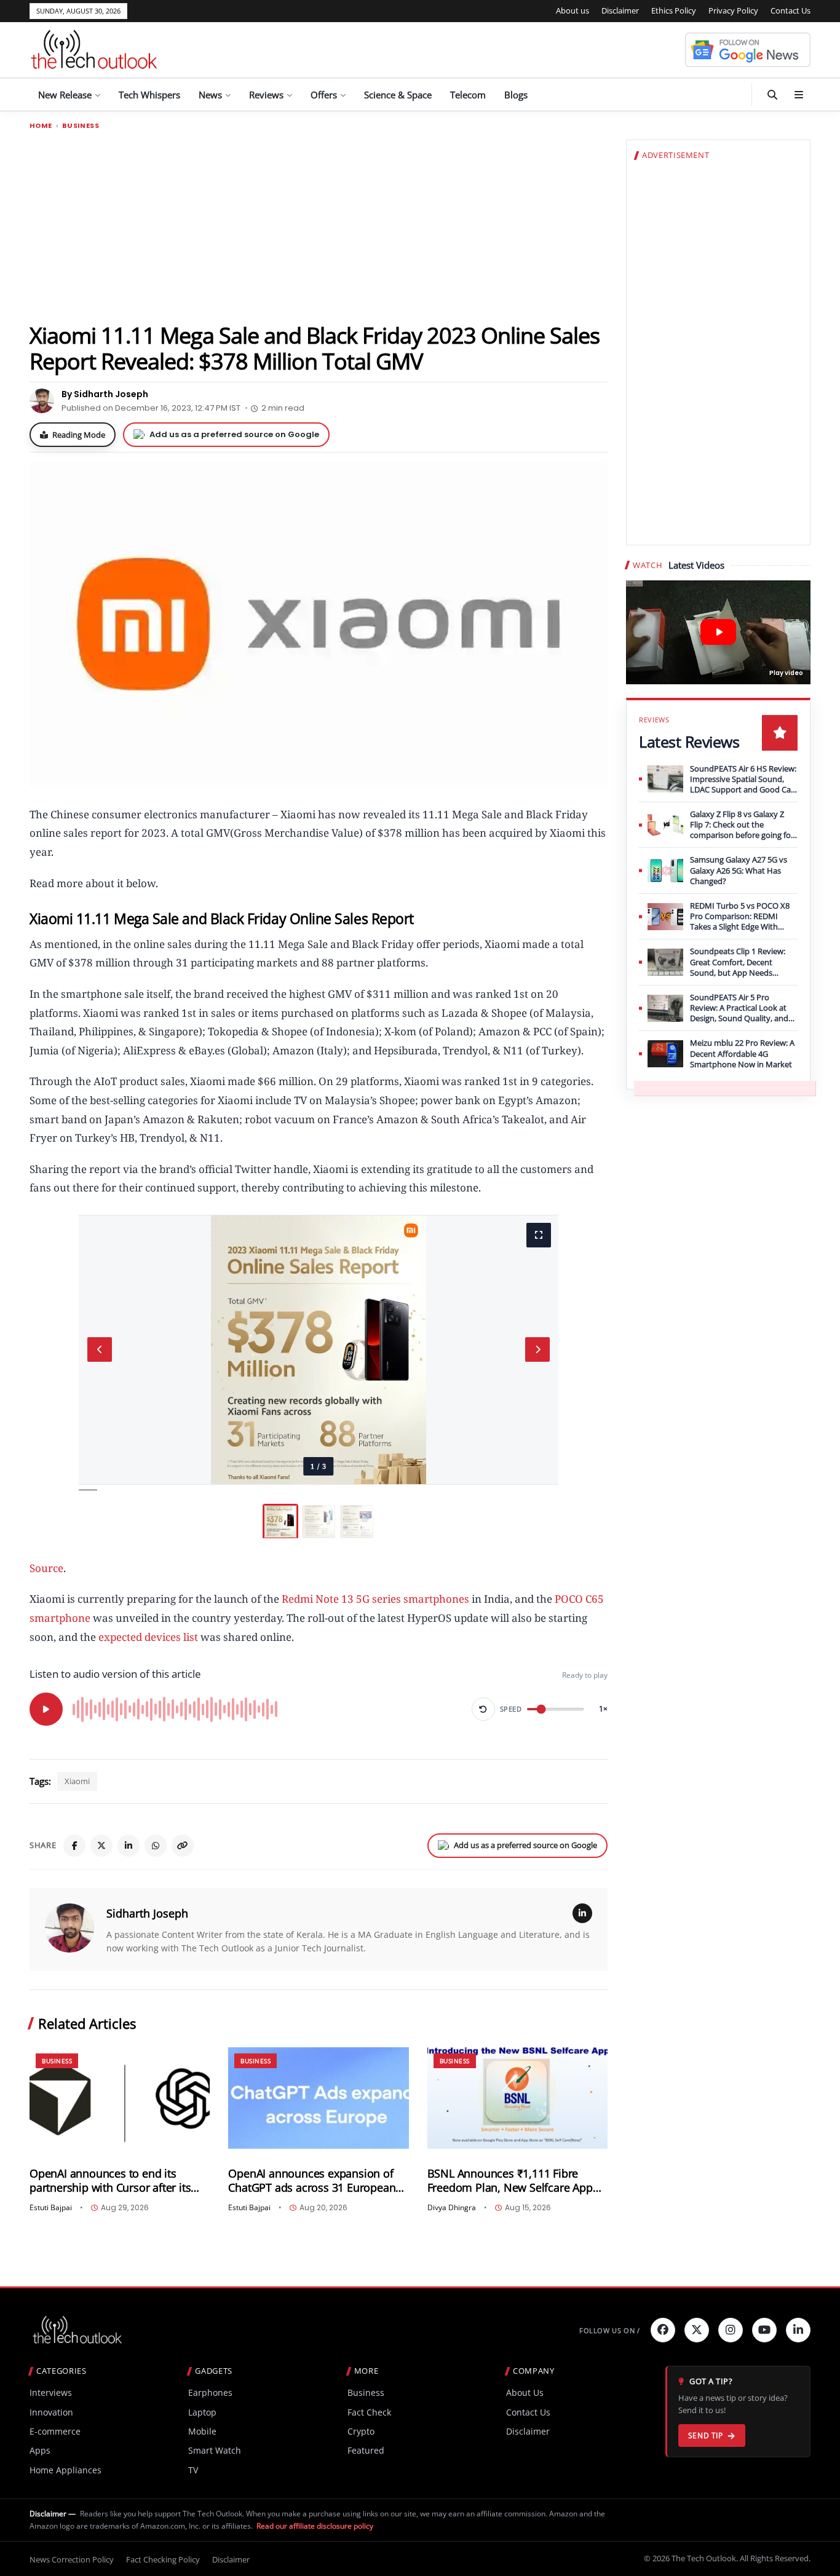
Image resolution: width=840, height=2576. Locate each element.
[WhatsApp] (156, 1846)
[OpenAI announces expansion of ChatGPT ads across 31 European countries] (318, 2098)
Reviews (266, 95)
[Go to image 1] (280, 1522)
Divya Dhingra (452, 2208)
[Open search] (772, 95)
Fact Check (369, 2412)
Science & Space (398, 95)
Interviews (51, 2392)
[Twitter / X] (101, 1846)
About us (573, 10)
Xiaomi (77, 1781)
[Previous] (100, 1349)
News (210, 95)
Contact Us (790, 10)
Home (41, 126)
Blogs (516, 95)
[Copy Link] (183, 1846)
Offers (324, 95)
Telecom (468, 95)
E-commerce (55, 2431)
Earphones (210, 2392)
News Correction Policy (72, 2559)
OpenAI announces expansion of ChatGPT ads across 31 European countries (312, 2181)
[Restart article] (483, 1709)
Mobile (202, 2431)
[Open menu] (799, 95)
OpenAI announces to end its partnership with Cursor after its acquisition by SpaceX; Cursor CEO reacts (116, 2181)
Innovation (51, 2412)
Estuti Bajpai (51, 2208)
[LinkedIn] (129, 1846)
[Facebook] (74, 1846)
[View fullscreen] (539, 1235)
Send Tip (706, 2436)
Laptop (202, 2412)
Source (46, 1568)
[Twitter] (697, 2330)
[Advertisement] (319, 226)
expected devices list (148, 1637)
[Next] (537, 1349)
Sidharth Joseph (147, 1913)
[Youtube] (764, 2330)
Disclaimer (620, 10)
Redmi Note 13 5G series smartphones (375, 1599)
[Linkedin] (798, 2330)
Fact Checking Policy (163, 2559)
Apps (40, 2450)
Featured (366, 2450)
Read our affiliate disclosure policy (315, 2526)
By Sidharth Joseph (105, 394)
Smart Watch (215, 2450)
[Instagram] (731, 2330)
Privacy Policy (733, 10)
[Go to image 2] (319, 1522)
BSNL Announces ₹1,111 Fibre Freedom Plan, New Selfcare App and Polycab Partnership (510, 2181)
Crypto (361, 2431)
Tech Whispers (149, 95)
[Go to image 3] (357, 1522)
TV (193, 2470)
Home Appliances (65, 2470)
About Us (525, 2392)
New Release (65, 95)
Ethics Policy (674, 10)
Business (81, 126)
